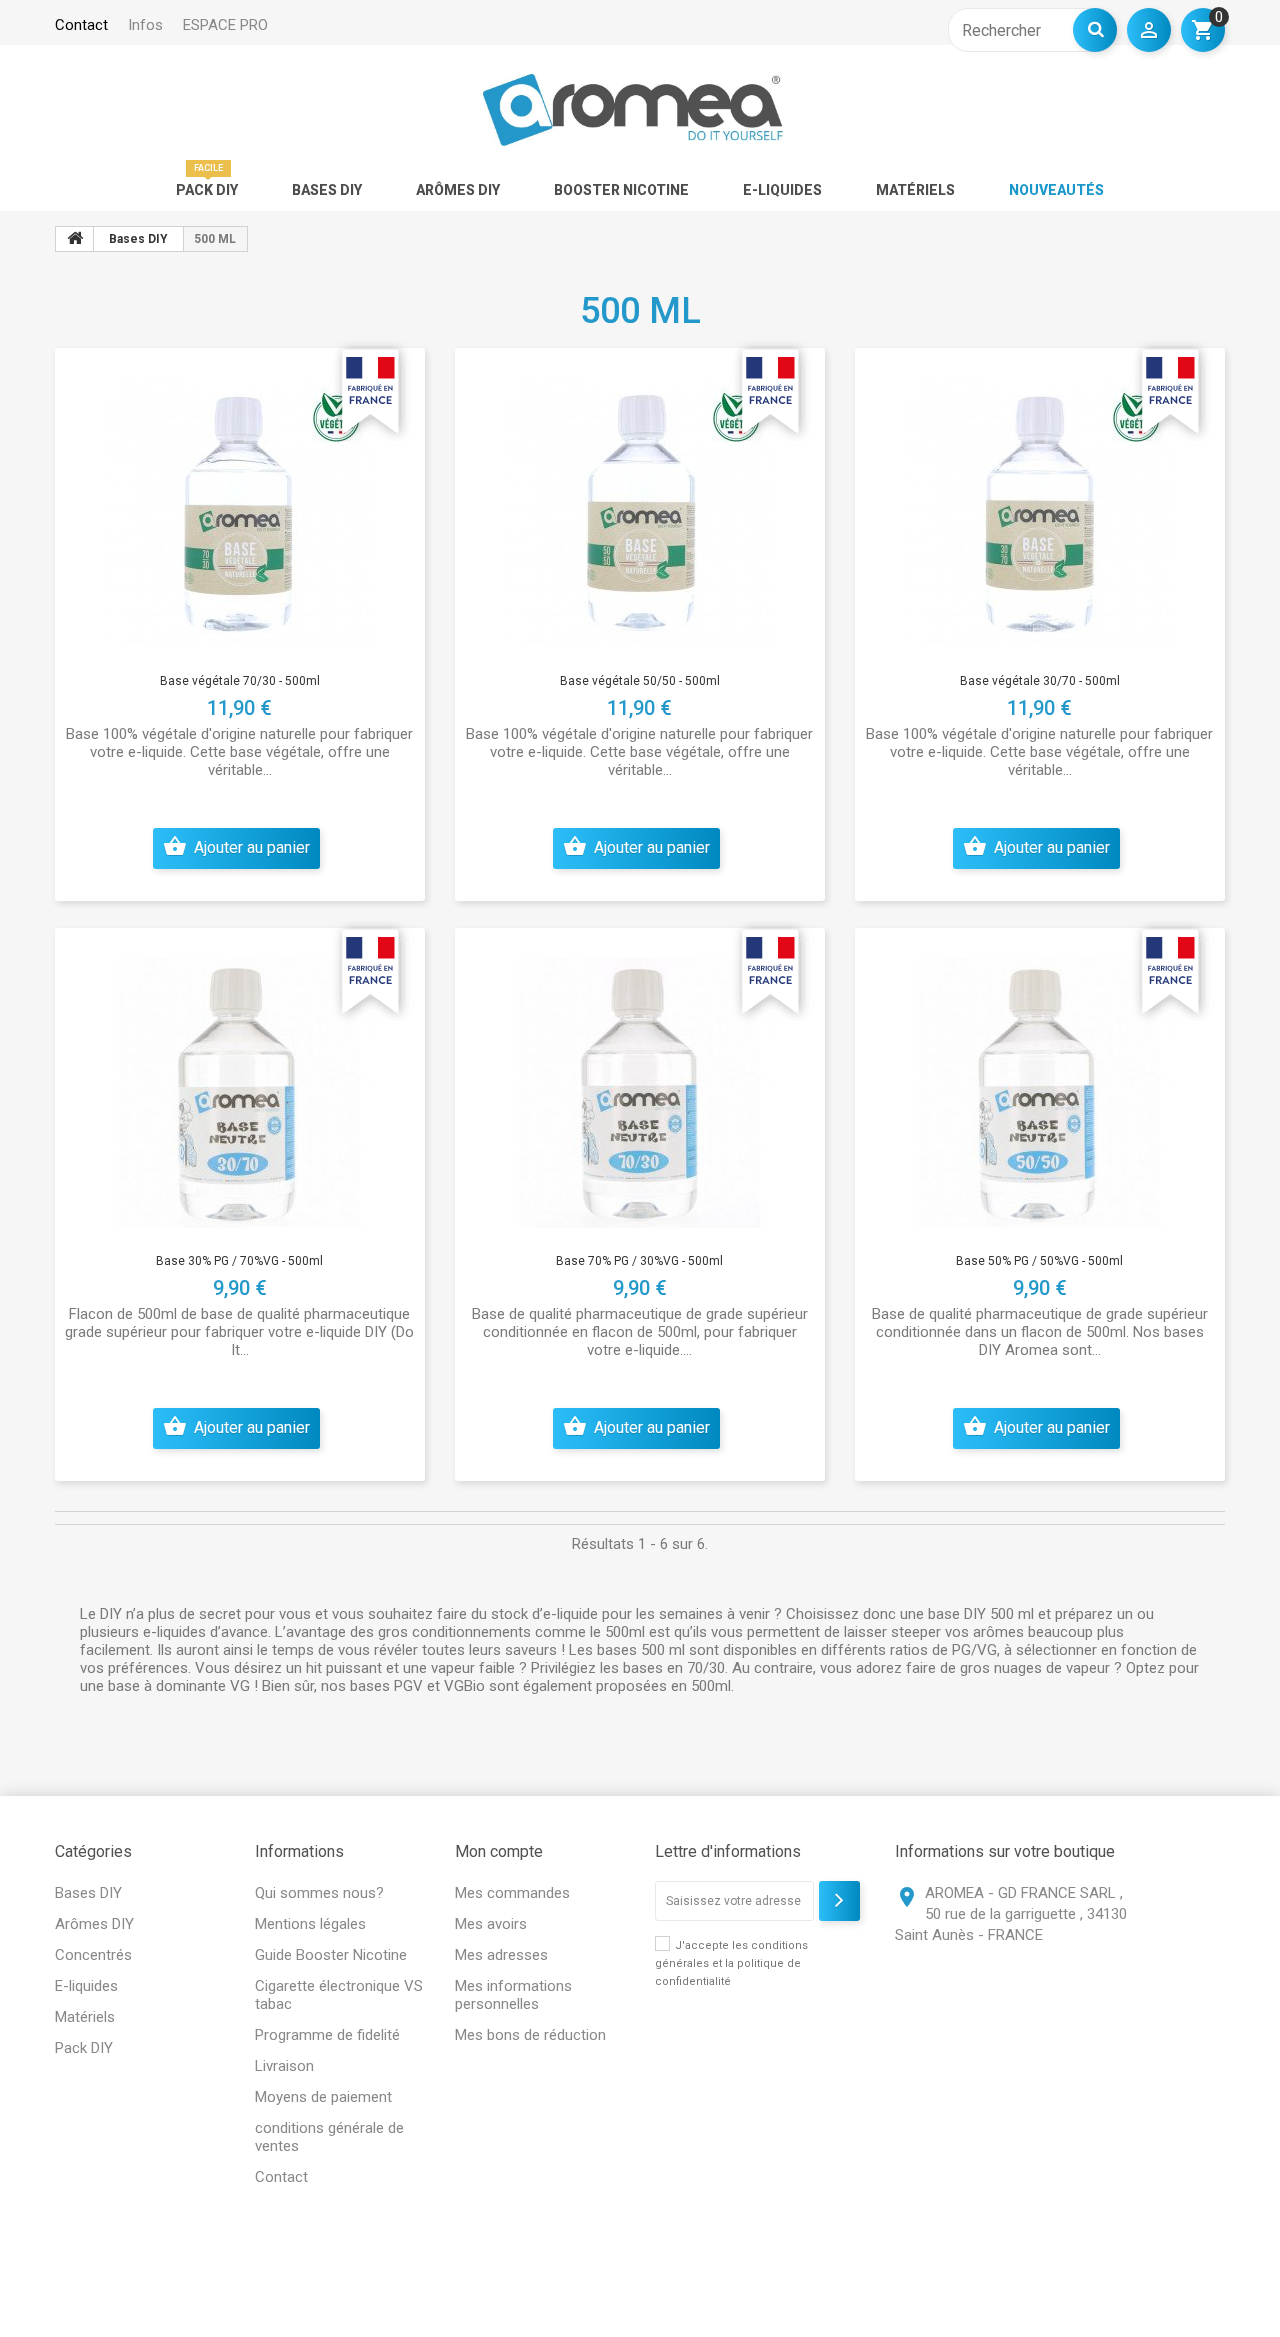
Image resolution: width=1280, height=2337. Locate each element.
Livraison (284, 2066)
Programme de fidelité (327, 2035)
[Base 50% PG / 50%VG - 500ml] (1040, 1089)
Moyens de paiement (323, 2097)
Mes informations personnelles (513, 1995)
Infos (145, 25)
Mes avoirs (491, 1924)
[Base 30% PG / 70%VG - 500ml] (240, 1089)
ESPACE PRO (225, 25)
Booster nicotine (621, 190)
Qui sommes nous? (319, 1893)
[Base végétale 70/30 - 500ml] (240, 509)
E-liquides (782, 190)
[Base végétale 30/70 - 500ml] (1040, 509)
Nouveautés (1056, 190)
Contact (281, 2177)
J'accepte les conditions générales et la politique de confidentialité (731, 1963)
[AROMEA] (632, 110)
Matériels (915, 190)
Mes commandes (512, 1893)
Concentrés (93, 1955)
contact (81, 25)
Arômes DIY (458, 190)
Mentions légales (310, 1924)
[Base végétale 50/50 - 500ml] (640, 509)
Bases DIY (327, 190)
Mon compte (499, 1851)
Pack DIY (207, 190)
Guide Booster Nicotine (331, 1955)
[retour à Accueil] (75, 239)
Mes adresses (501, 1955)
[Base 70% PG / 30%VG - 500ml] (640, 1089)
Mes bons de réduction (530, 2035)
